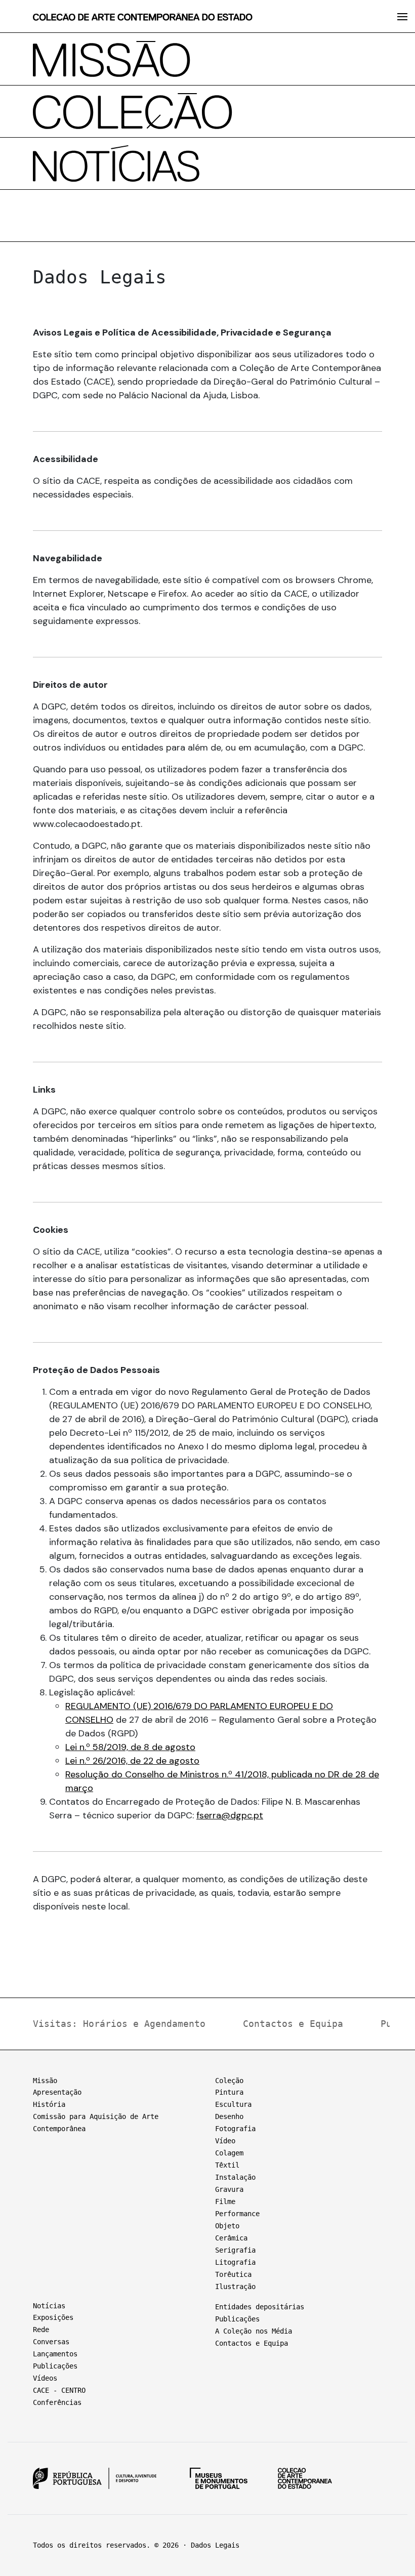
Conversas (51, 2342)
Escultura (233, 2104)
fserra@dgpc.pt (230, 1815)
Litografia (235, 2262)
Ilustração (235, 2287)
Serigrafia (235, 2250)
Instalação (235, 2177)
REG (74, 1706)
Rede (41, 2330)
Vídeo (225, 2141)
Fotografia (235, 2129)
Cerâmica (231, 2238)
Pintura (229, 2092)
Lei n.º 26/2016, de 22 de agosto (132, 1761)
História (49, 2104)
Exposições (53, 2317)
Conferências (57, 2402)
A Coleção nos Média (254, 2331)
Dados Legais (215, 2545)
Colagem (229, 2153)
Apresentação (57, 2092)
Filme (225, 2201)
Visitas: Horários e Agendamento (119, 2024)
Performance (237, 2214)
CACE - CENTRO (59, 2390)
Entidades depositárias (260, 2307)
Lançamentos (55, 2354)
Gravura (229, 2189)
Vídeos (45, 2378)
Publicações (55, 2366)
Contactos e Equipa (293, 2024)
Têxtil (227, 2165)
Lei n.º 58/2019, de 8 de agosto (130, 1747)
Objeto (227, 2226)
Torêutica (233, 2274)
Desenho (229, 2116)
